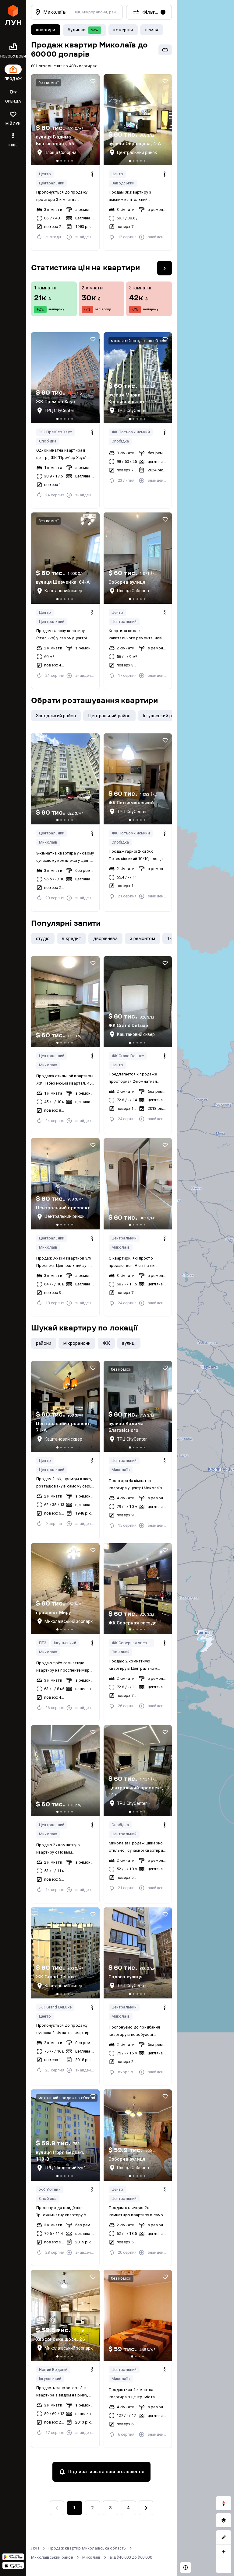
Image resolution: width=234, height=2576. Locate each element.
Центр (45, 174)
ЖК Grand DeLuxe (128, 1056)
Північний (121, 1652)
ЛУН (35, 2548)
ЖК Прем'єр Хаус (55, 432)
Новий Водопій (53, 2370)
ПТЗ (43, 1643)
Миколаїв (48, 842)
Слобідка (48, 441)
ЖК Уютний (50, 2189)
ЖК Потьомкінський (131, 432)
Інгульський (65, 1643)
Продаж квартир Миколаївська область (87, 2548)
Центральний (52, 183)
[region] (205, 1288)
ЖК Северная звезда (132, 1643)
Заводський (123, 183)
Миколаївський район (52, 2557)
